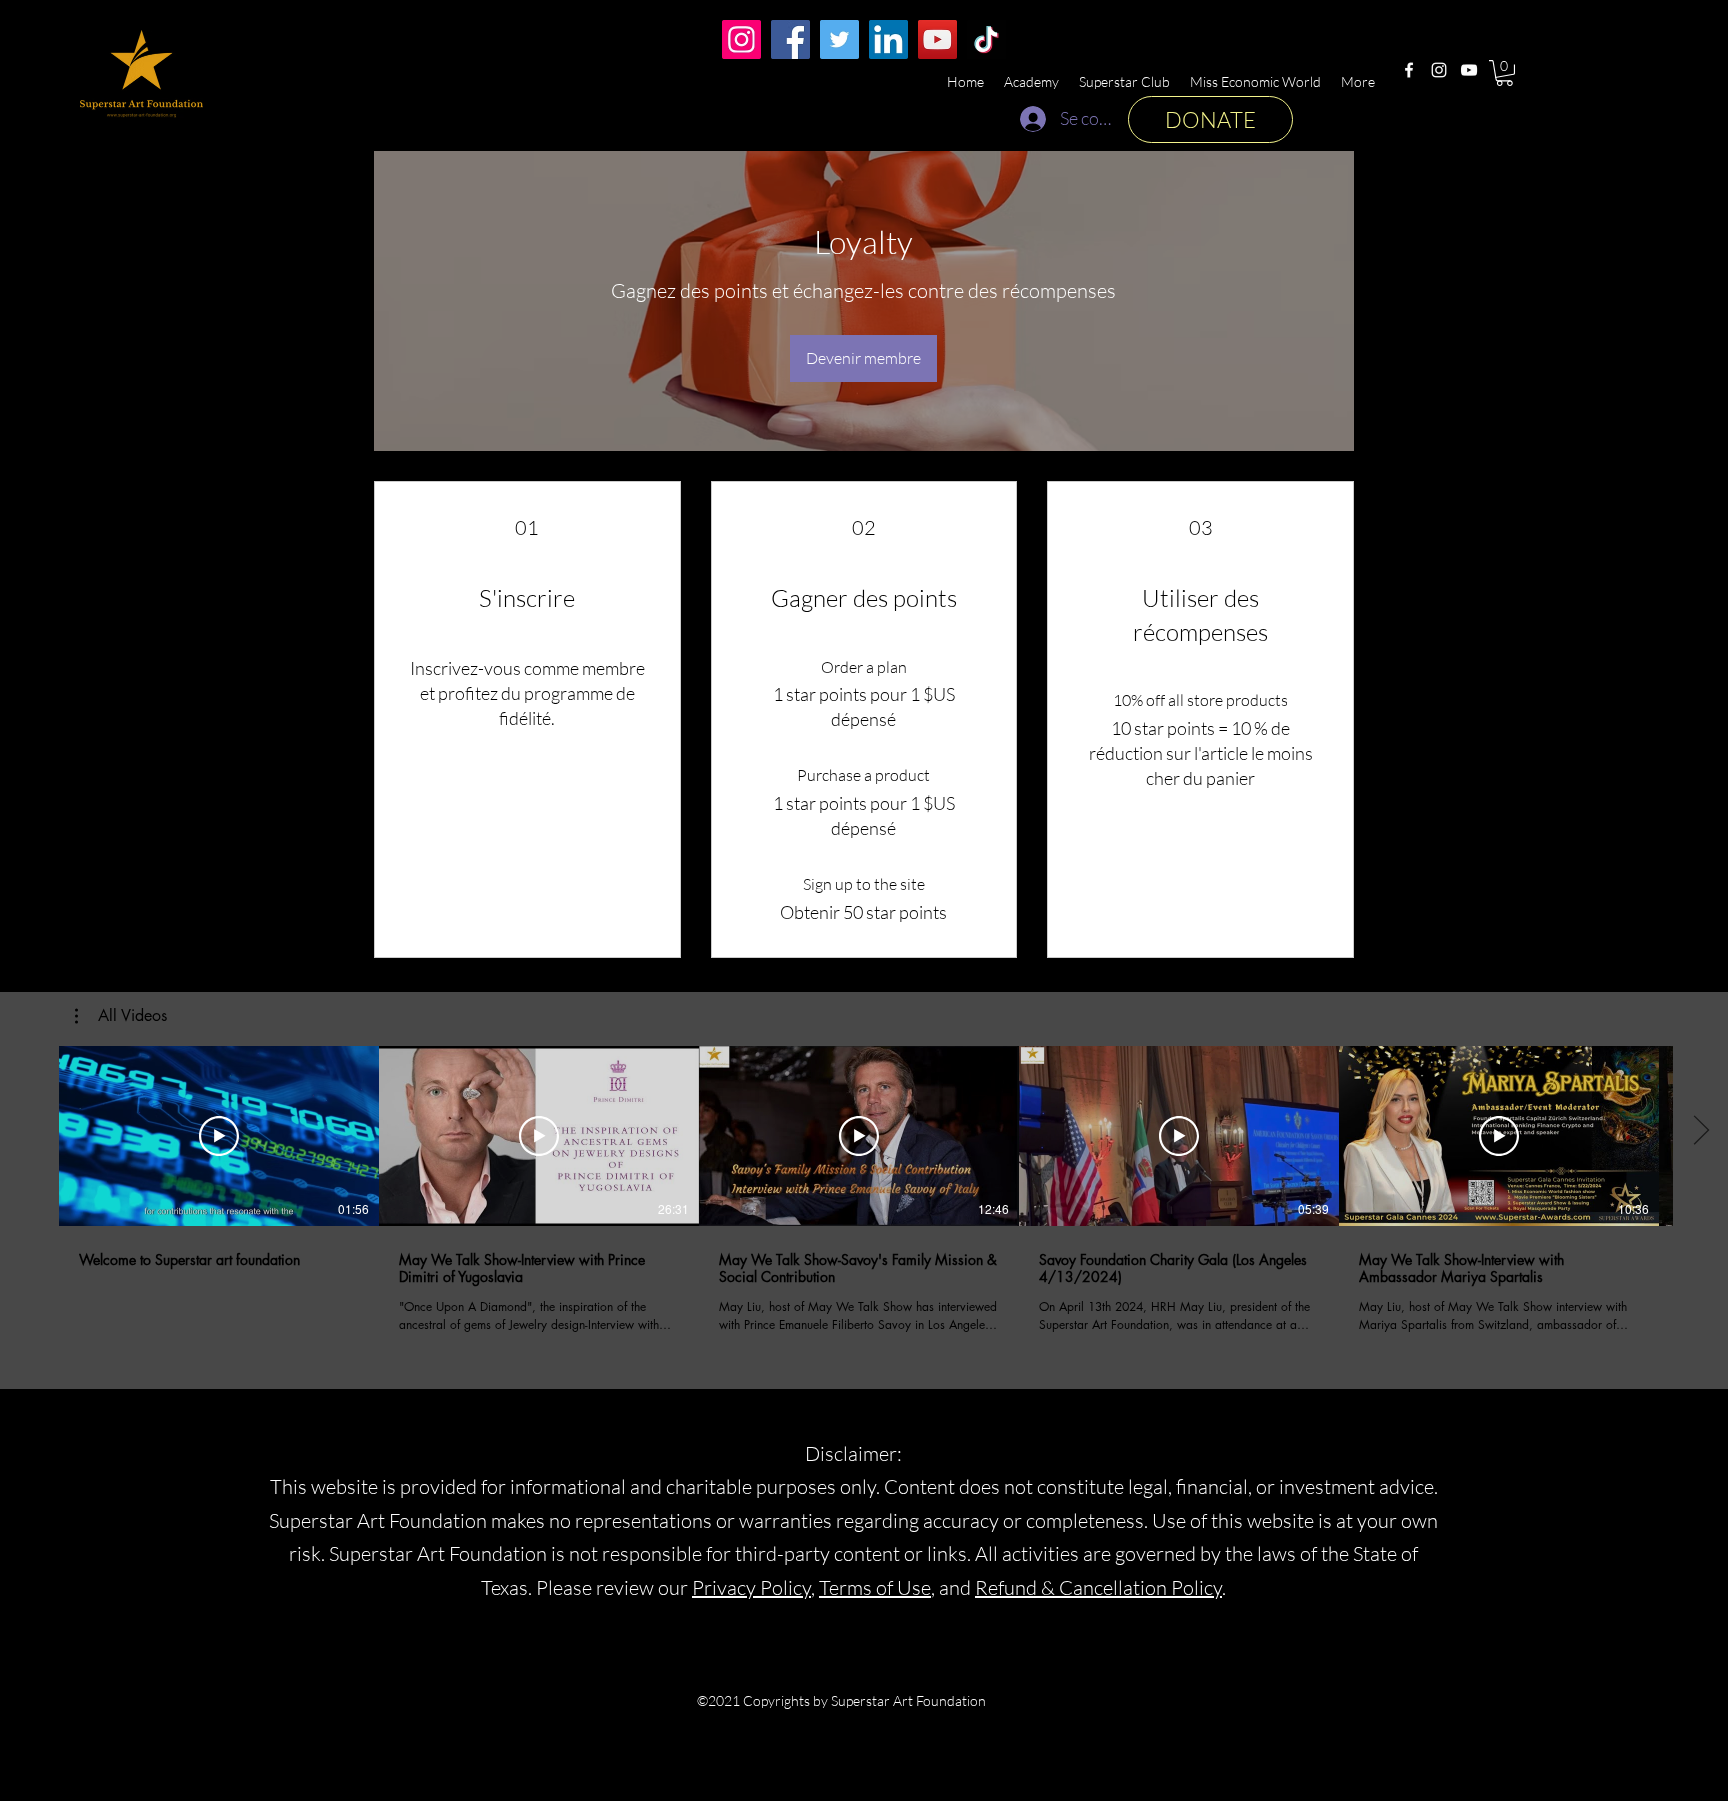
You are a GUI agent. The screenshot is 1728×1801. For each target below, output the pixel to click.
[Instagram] (1439, 70)
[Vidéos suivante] (1700, 1132)
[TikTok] (986, 39)
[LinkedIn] (888, 39)
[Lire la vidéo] (219, 1136)
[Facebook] (1409, 70)
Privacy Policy (751, 1587)
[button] (1504, 73)
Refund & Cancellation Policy (1098, 1587)
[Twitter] (839, 39)
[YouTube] (1469, 70)
